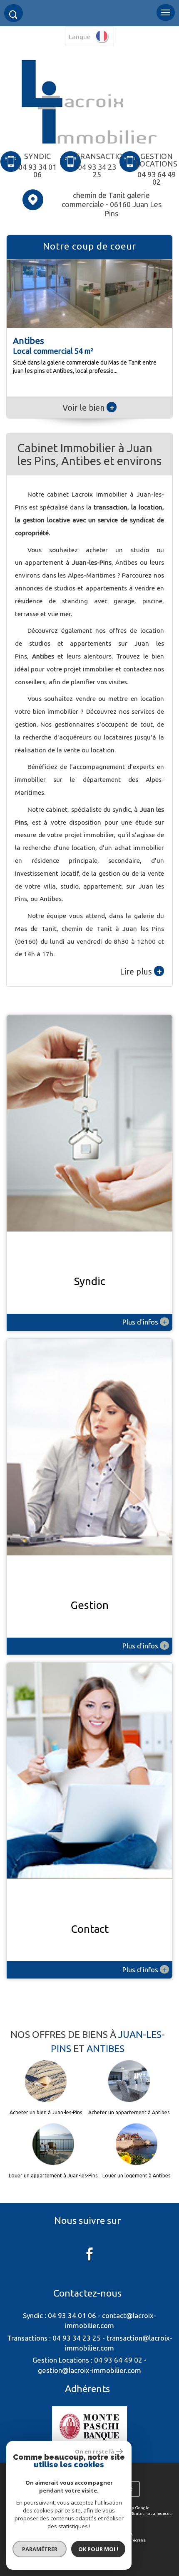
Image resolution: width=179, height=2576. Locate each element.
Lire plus (141, 971)
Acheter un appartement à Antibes (129, 2113)
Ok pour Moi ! (98, 2549)
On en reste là (94, 2451)
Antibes (43, 656)
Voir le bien (88, 408)
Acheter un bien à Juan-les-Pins (46, 2113)
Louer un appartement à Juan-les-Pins (53, 2176)
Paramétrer (40, 2549)
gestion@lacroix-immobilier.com (89, 2370)
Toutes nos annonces (152, 2514)
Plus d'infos (145, 1322)
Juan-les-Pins (92, 562)
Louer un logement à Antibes (136, 2176)
